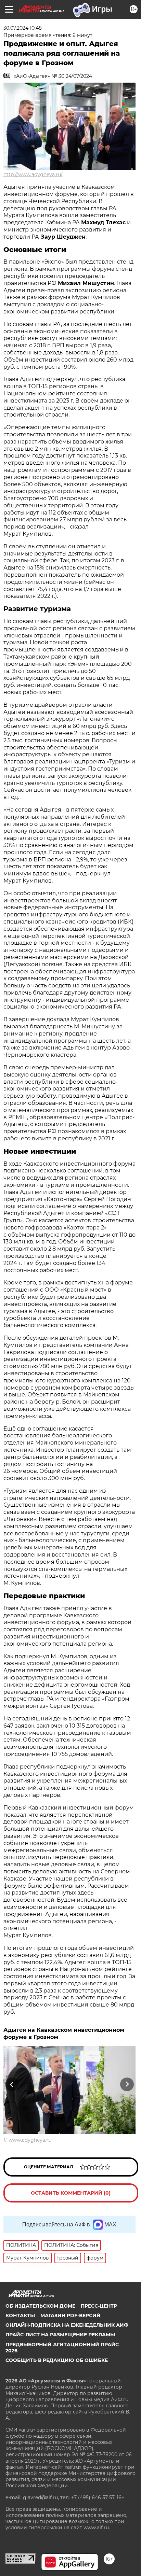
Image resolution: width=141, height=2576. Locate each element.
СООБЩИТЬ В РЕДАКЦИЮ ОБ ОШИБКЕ (57, 2360)
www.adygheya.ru (30, 2140)
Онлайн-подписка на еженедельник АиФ (67, 2325)
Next (127, 2084)
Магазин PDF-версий (70, 2315)
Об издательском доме (40, 2306)
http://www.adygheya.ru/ (33, 174)
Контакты (20, 2315)
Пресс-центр (99, 2306)
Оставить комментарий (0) (71, 2193)
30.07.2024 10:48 (23, 28)
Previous (11, 2084)
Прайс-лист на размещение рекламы (60, 2335)
